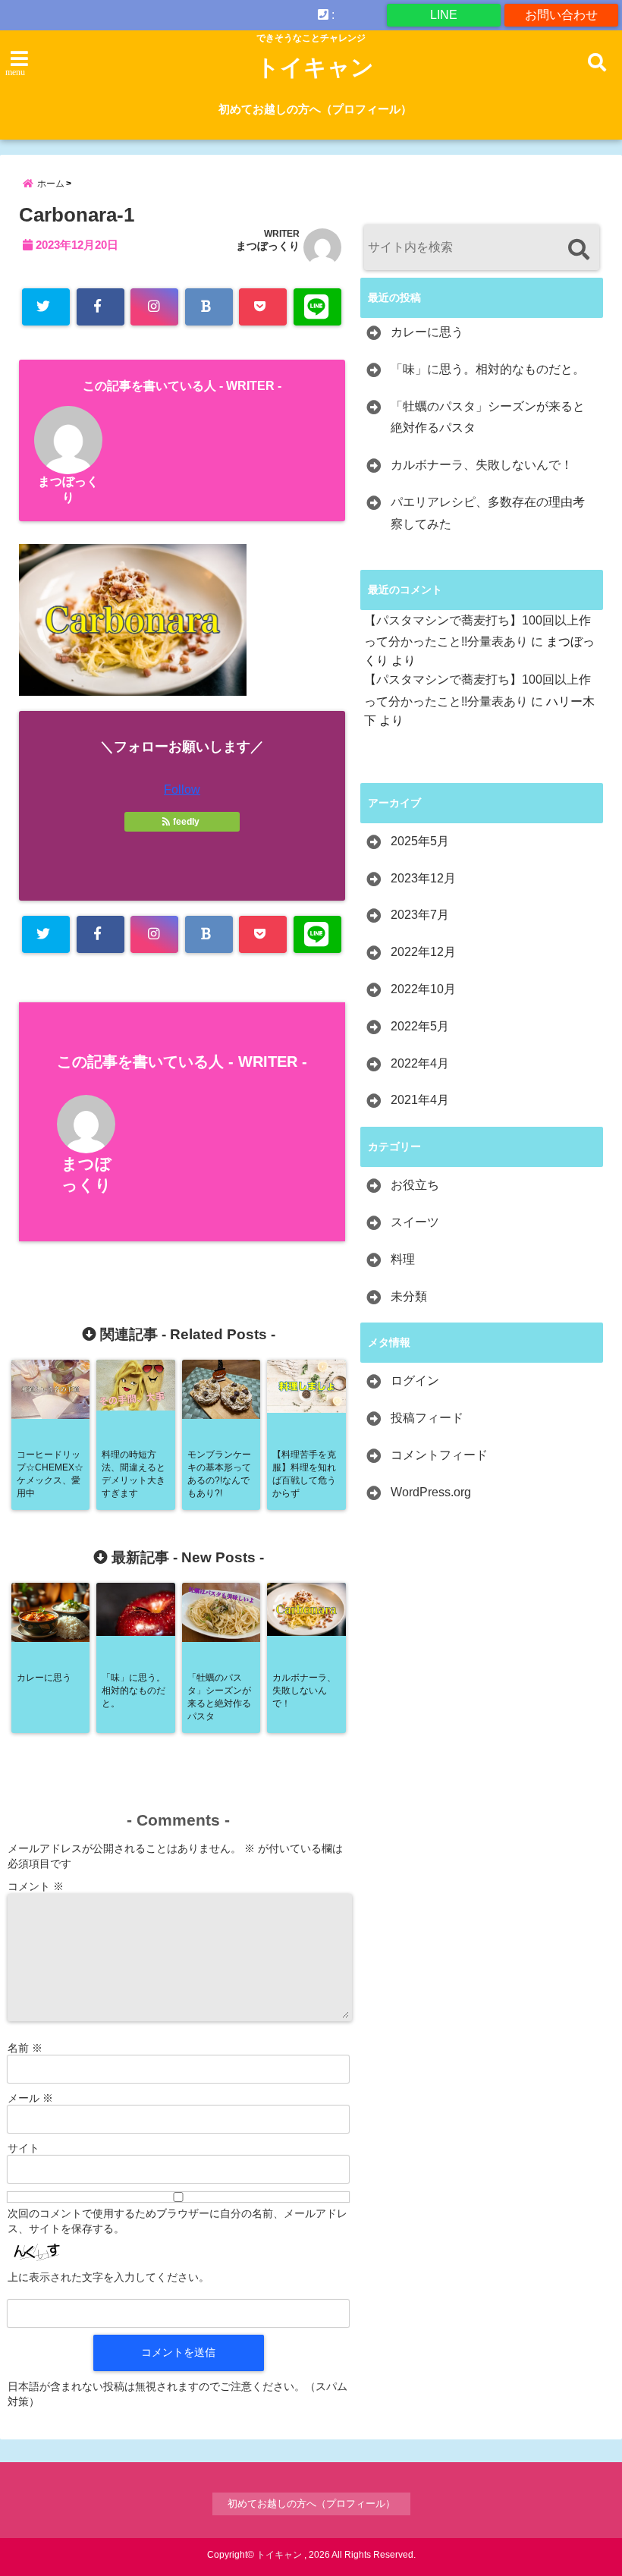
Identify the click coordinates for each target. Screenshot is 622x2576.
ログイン (415, 1381)
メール (30, 2098)
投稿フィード (427, 1418)
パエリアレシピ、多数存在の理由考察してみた (488, 513)
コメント (36, 1886)
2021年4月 (420, 1100)
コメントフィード (439, 1455)
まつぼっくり (268, 246)
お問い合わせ (561, 15)
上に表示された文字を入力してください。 (108, 2277)
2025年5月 (420, 841)
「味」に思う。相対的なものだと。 (488, 369)
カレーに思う (427, 332)
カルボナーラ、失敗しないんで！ (482, 465)
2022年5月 (420, 1026)
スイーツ (415, 1222)
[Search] (578, 249)
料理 (403, 1259)
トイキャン (315, 67)
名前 (25, 2048)
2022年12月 (423, 952)
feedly (186, 822)
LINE (444, 15)
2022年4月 (420, 1063)
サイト (24, 2148)
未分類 (409, 1296)
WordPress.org (431, 1492)
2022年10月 (423, 989)
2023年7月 (420, 915)
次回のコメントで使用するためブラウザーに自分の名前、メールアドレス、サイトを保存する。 (177, 2221)
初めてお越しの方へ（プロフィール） (315, 109)
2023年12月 (423, 878)
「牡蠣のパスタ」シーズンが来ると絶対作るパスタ (488, 417)
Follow (182, 789)
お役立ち (415, 1185)
